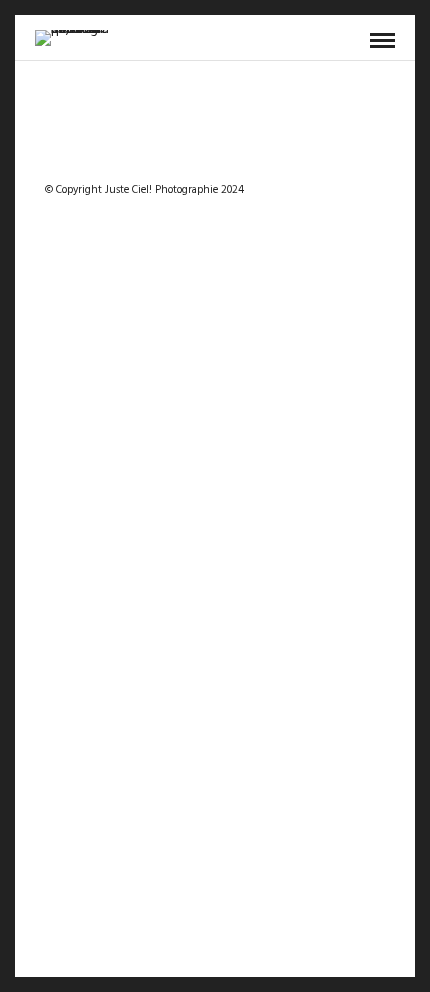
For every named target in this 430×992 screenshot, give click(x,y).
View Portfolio (315, 541)
